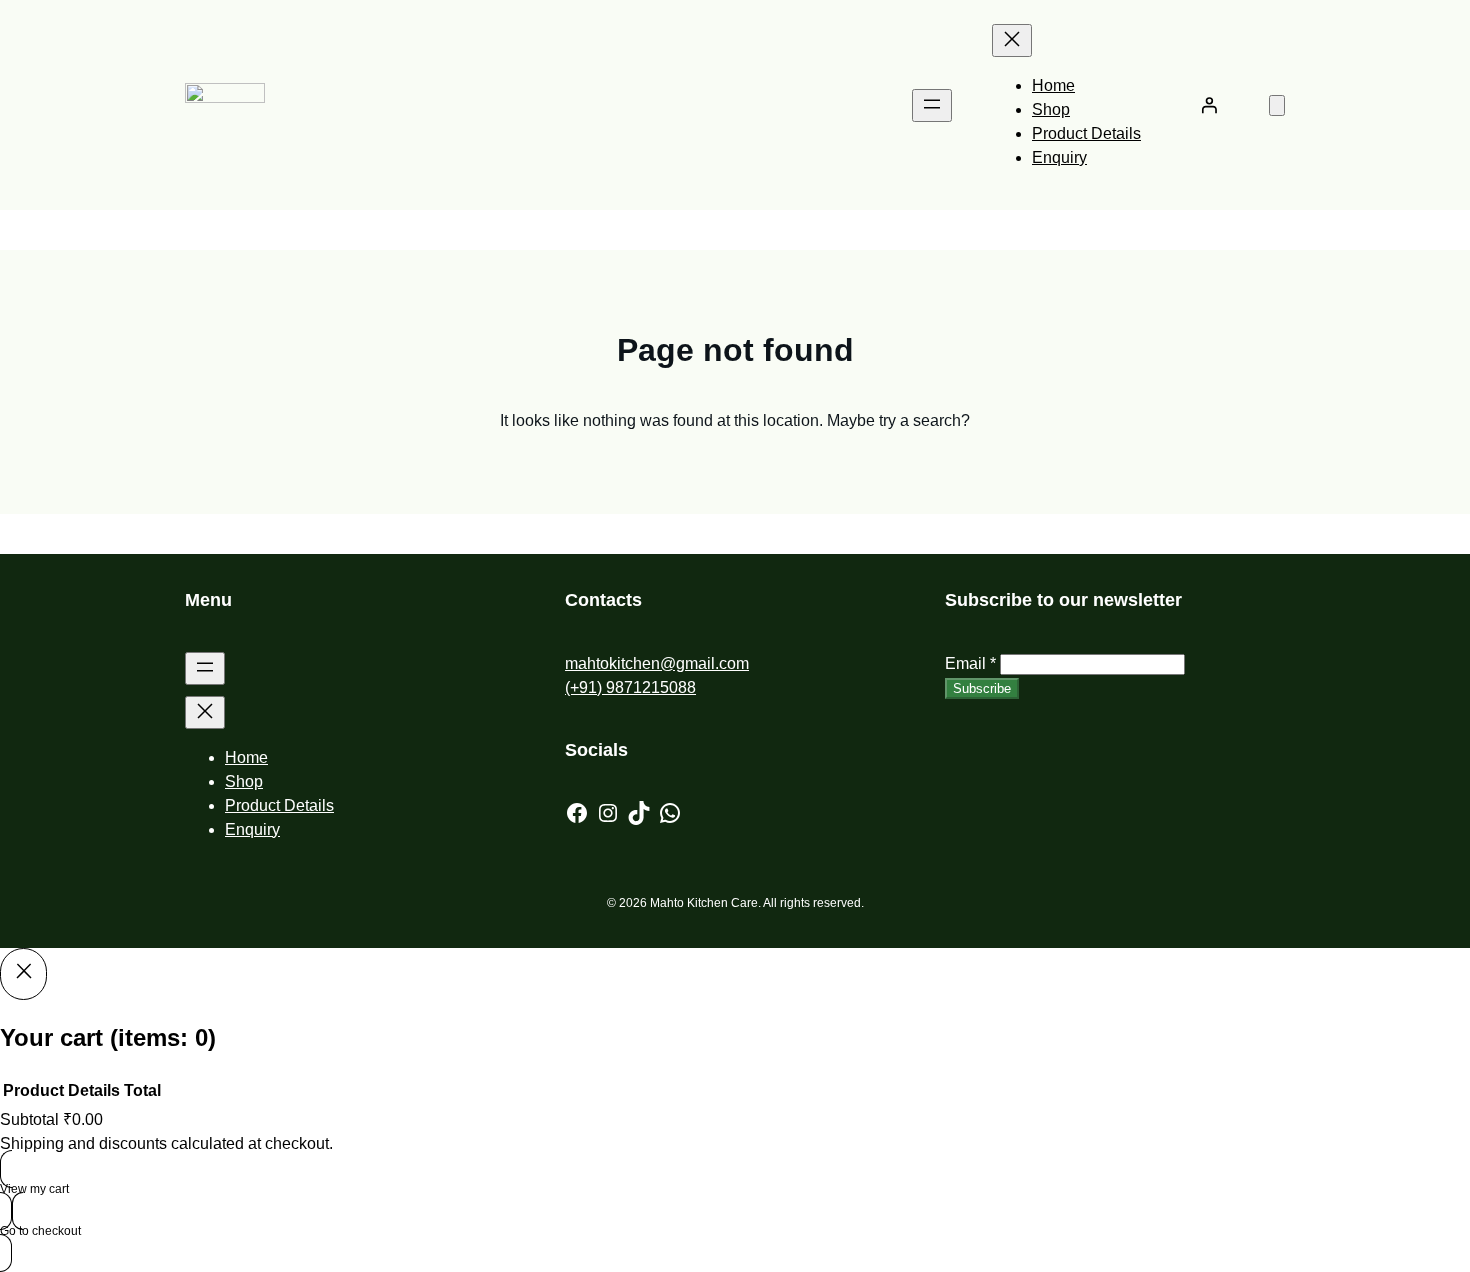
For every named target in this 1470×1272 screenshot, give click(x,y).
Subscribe (982, 688)
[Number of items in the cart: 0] (1277, 105)
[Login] (1209, 105)
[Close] (23, 974)
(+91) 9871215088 (630, 687)
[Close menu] (1012, 40)
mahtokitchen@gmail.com (657, 663)
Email (970, 663)
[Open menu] (932, 105)
